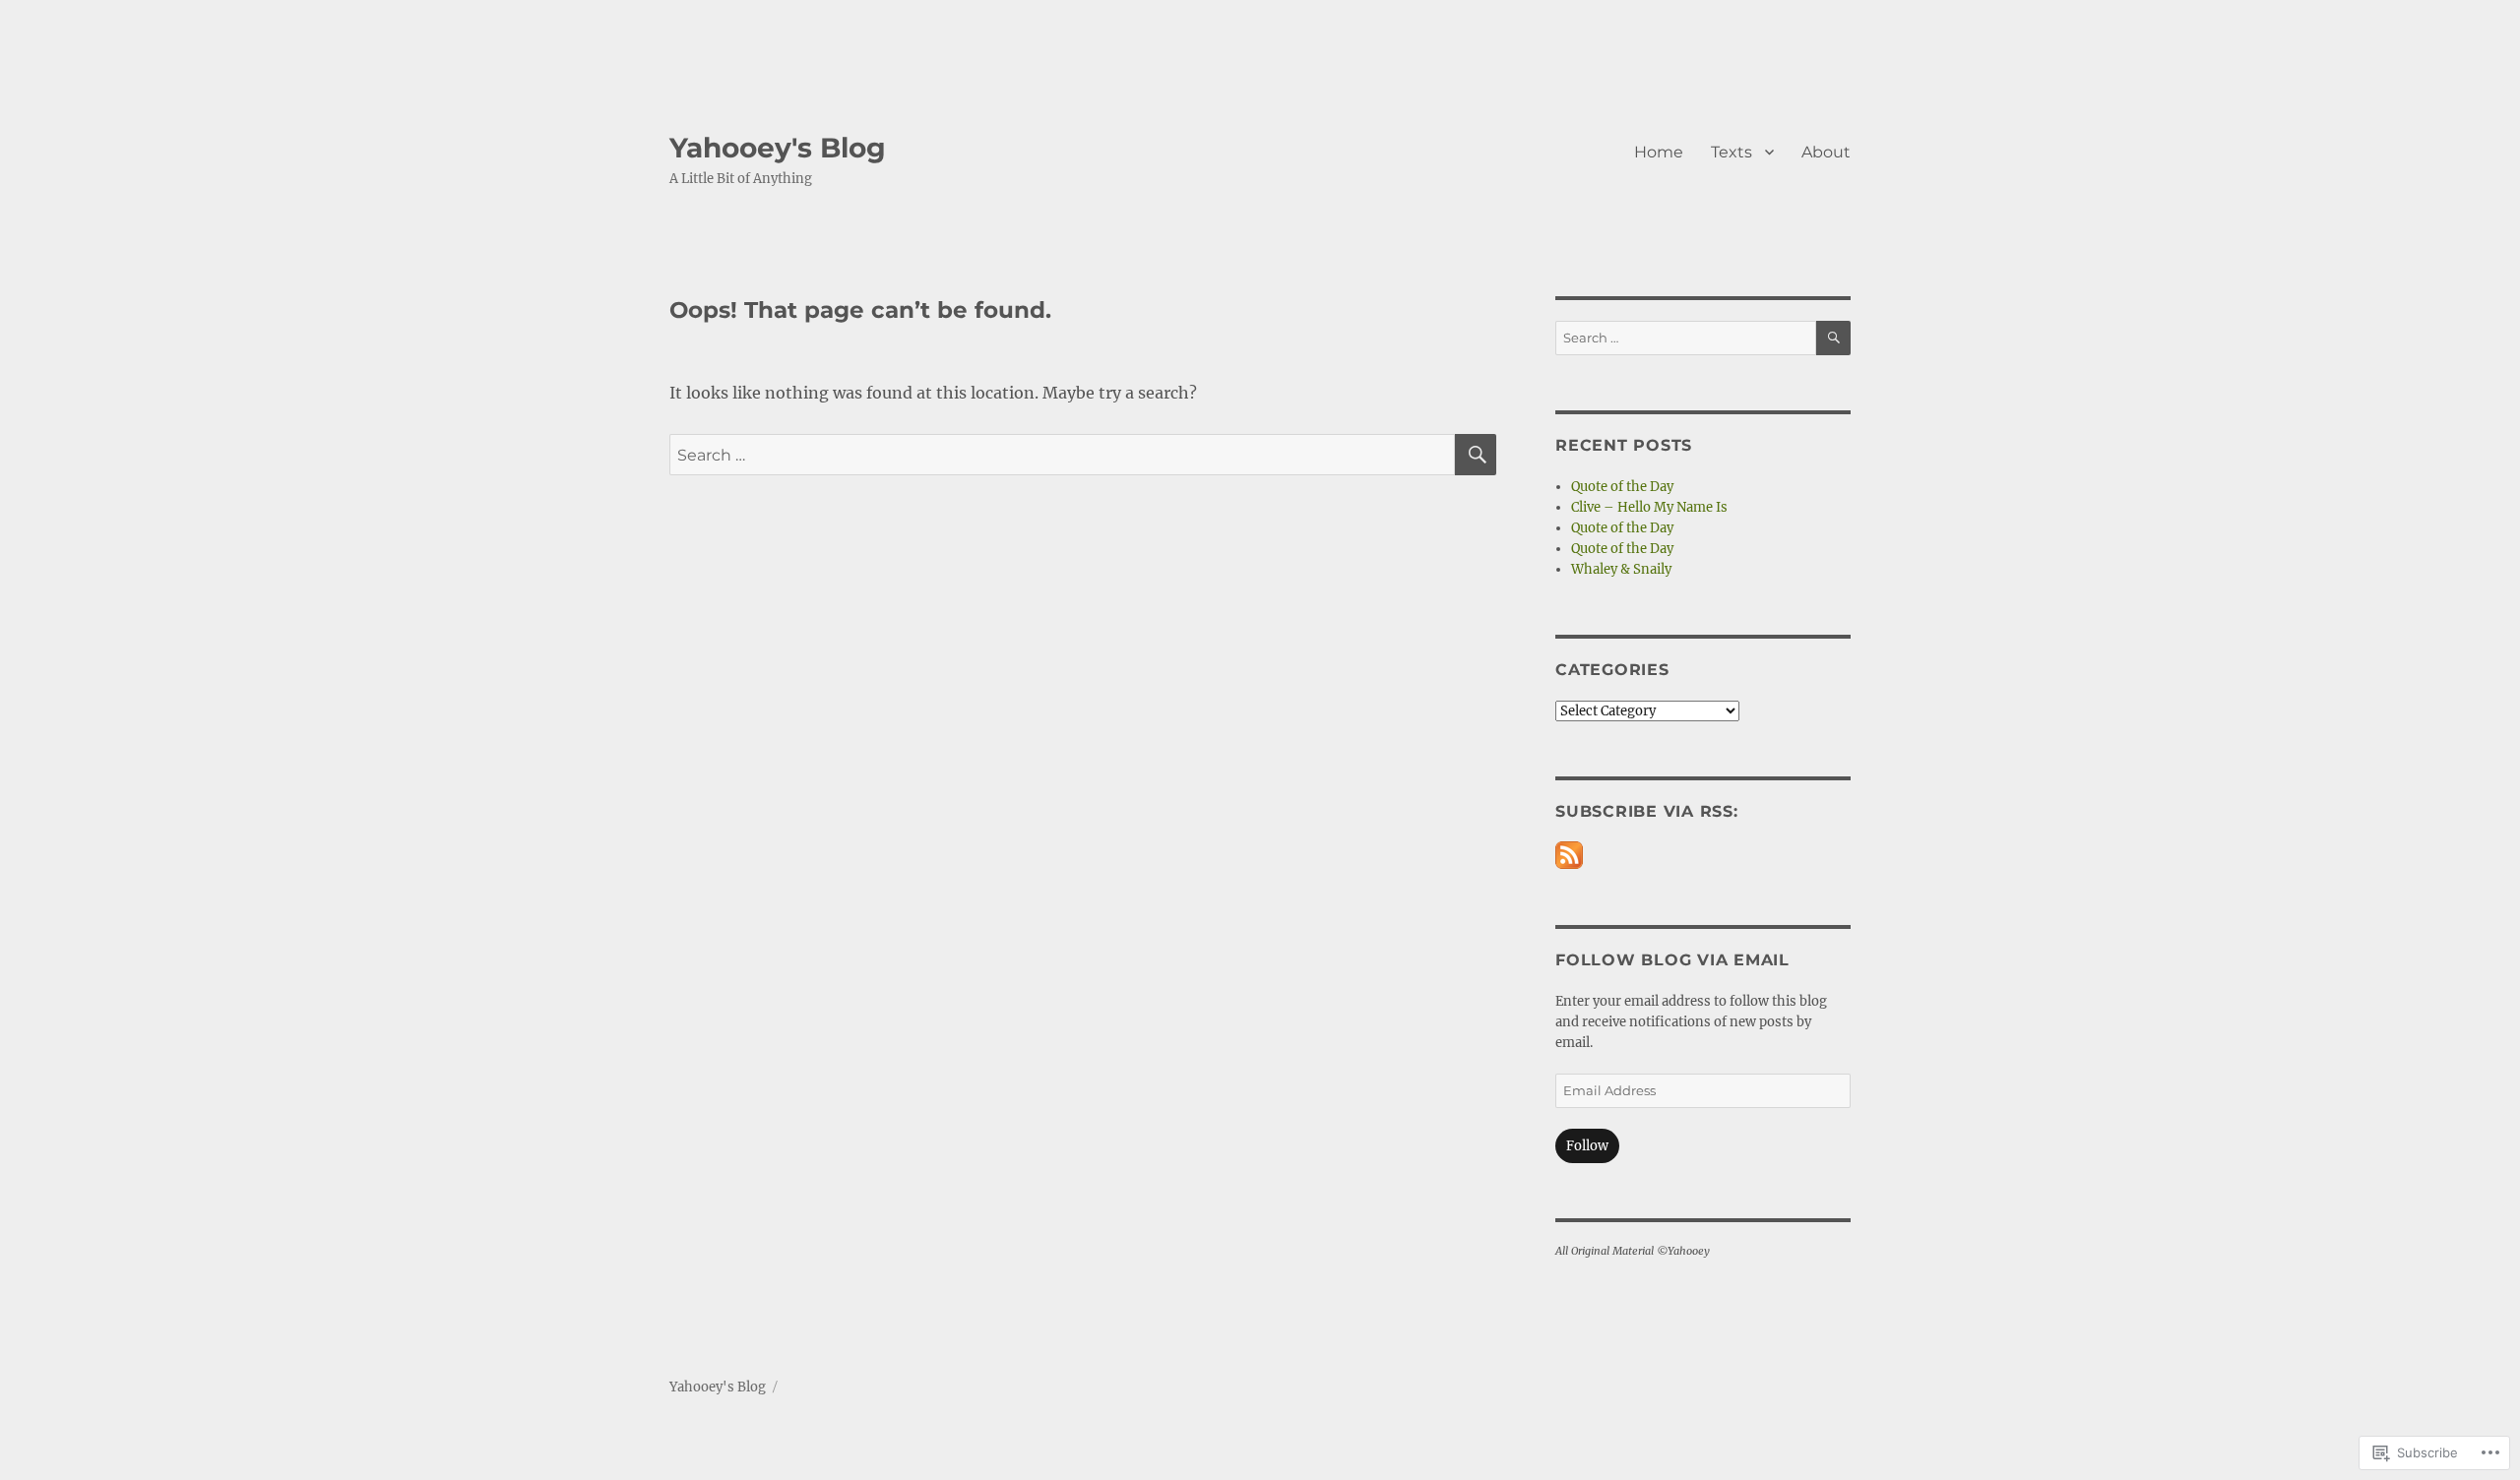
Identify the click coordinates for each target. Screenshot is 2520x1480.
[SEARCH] (1476, 455)
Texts (1732, 152)
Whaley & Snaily (1621, 569)
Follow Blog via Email (1672, 960)
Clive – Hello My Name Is (1649, 507)
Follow (1587, 1146)
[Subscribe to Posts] (1569, 856)
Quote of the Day (1622, 487)
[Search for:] (1062, 455)
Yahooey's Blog (778, 148)
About (1826, 152)
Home (1659, 152)
